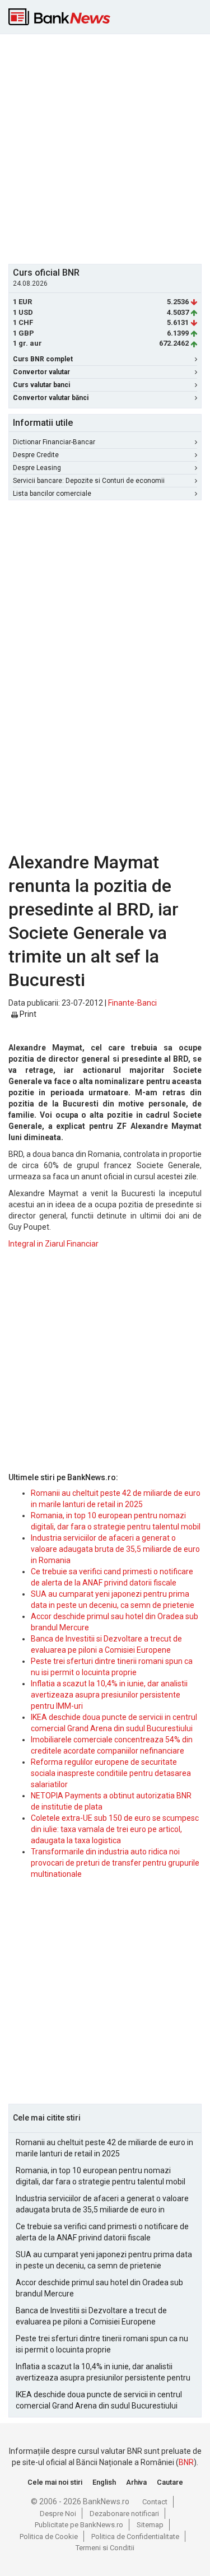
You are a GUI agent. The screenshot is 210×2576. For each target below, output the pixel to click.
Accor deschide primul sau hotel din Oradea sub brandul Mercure (99, 2288)
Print (27, 1014)
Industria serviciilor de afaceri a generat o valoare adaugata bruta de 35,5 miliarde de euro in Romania (115, 1549)
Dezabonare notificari (124, 2514)
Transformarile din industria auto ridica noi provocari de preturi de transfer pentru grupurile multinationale (115, 1863)
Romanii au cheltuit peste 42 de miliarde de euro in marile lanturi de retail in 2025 (104, 2148)
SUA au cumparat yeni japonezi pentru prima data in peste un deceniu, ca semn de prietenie (104, 2260)
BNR (186, 2462)
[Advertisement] (105, 148)
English (104, 2482)
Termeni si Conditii (105, 2548)
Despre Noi (58, 2514)
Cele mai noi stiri (55, 2482)
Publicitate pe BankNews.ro (79, 2525)
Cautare (170, 2482)
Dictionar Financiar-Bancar (54, 442)
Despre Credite (36, 455)
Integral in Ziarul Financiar (53, 1244)
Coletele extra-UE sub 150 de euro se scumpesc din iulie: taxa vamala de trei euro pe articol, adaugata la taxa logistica (115, 1829)
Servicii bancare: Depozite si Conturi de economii (89, 481)
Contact (155, 2502)
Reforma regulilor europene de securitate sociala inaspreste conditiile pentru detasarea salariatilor (111, 1773)
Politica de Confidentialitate (135, 2537)
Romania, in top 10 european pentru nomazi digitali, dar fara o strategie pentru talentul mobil (101, 2176)
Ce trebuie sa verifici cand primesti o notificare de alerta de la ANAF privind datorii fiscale (102, 2232)
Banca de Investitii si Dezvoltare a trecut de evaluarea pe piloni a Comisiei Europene (91, 2316)
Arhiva (136, 2482)
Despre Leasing (37, 468)
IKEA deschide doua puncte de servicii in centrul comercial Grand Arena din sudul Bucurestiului (99, 2400)
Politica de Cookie (49, 2537)
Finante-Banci (132, 1003)
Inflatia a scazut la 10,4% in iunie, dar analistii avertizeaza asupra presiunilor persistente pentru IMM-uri (109, 1695)
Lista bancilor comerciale (52, 494)
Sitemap (150, 2525)
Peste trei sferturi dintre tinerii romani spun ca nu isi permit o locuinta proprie (102, 2344)
